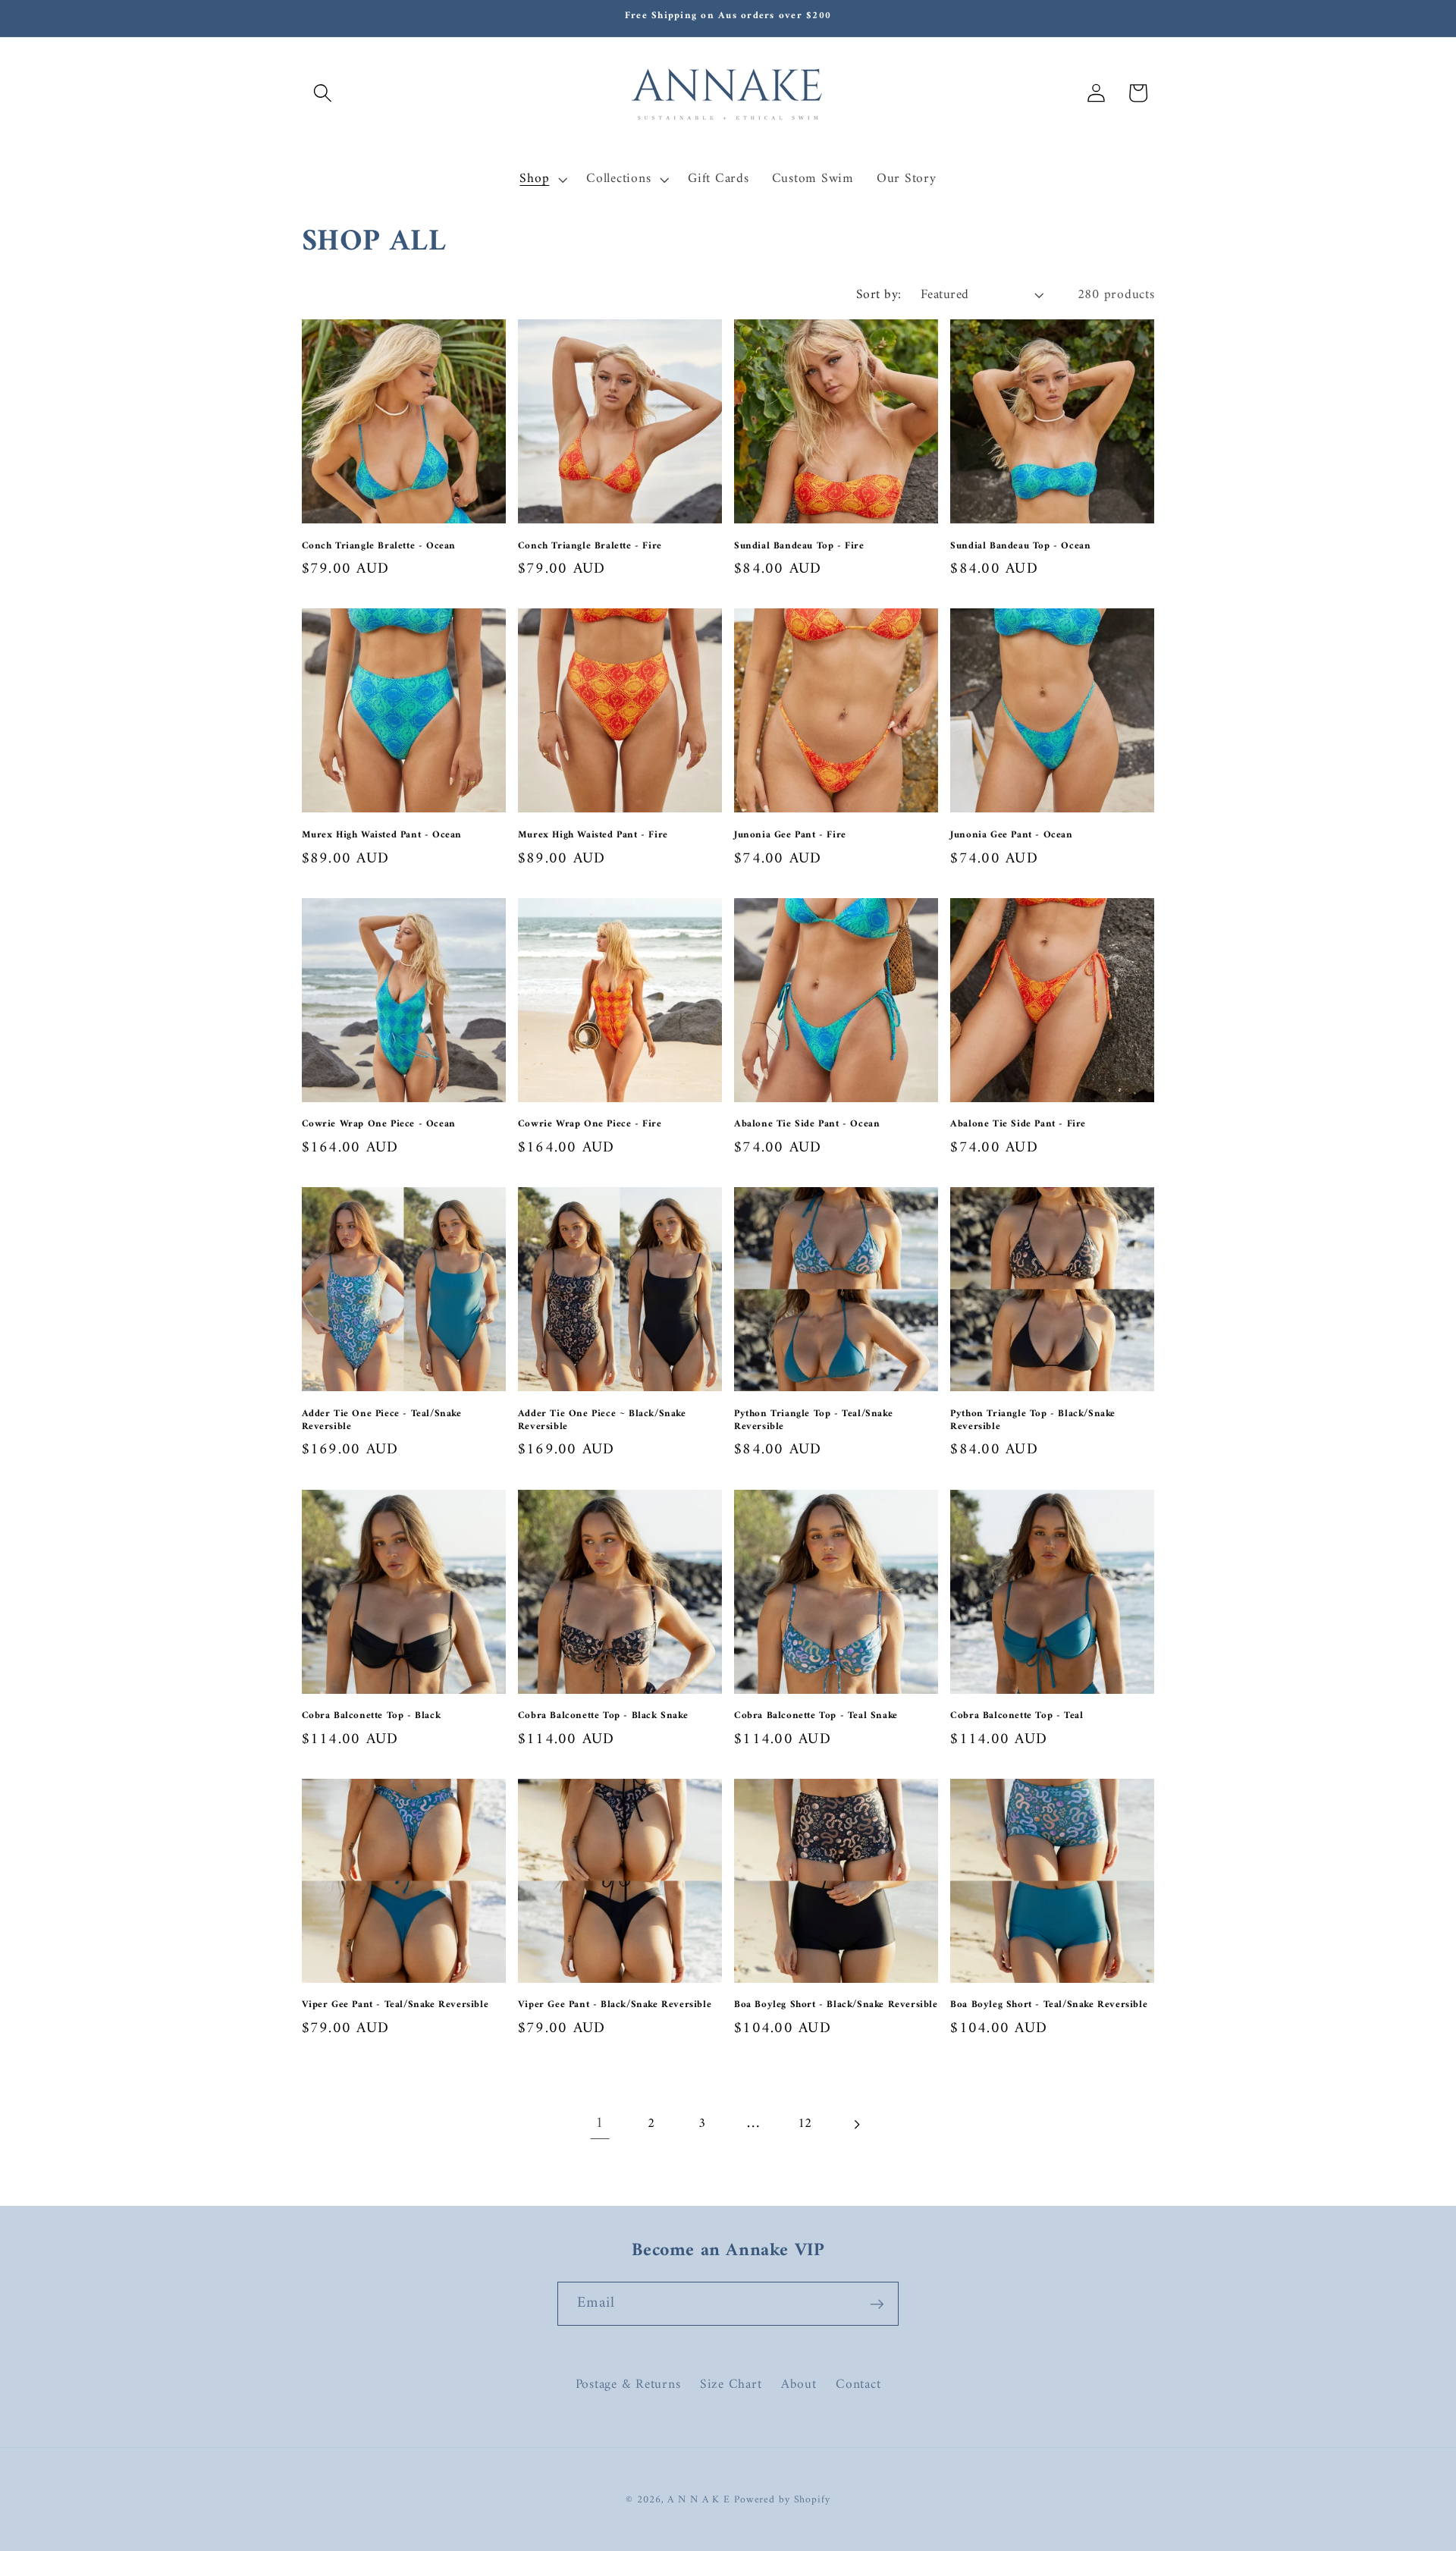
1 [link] (600, 2124)
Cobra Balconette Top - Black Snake (603, 1716)
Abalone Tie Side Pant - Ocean (807, 1125)
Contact (858, 2384)
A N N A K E (701, 2500)
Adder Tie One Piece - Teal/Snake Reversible (382, 1421)
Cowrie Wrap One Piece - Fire (590, 1125)
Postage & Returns (628, 2384)
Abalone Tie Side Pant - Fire (1018, 1125)
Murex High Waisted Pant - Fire (593, 836)
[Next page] (856, 2124)
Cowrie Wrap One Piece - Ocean (379, 1125)
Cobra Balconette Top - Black (372, 1716)
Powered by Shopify (782, 2500)
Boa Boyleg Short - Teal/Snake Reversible (1049, 2005)
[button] (323, 93)
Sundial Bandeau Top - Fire (799, 547)
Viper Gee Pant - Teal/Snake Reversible (395, 2005)
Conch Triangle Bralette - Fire (590, 547)
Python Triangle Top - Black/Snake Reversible (1033, 1421)
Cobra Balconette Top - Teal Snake (816, 1716)
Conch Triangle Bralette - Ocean (379, 547)
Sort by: (879, 295)
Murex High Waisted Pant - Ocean (382, 836)
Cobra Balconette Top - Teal (1017, 1716)
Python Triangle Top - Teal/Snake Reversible (813, 1421)
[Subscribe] (877, 2304)
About (799, 2384)
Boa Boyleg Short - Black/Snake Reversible (836, 2005)
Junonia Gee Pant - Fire (790, 836)
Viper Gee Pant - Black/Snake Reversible (615, 2005)
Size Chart (731, 2384)
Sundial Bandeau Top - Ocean (1020, 547)
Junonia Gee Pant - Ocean (1011, 836)
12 (805, 2124)
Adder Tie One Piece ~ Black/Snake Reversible (602, 1421)
